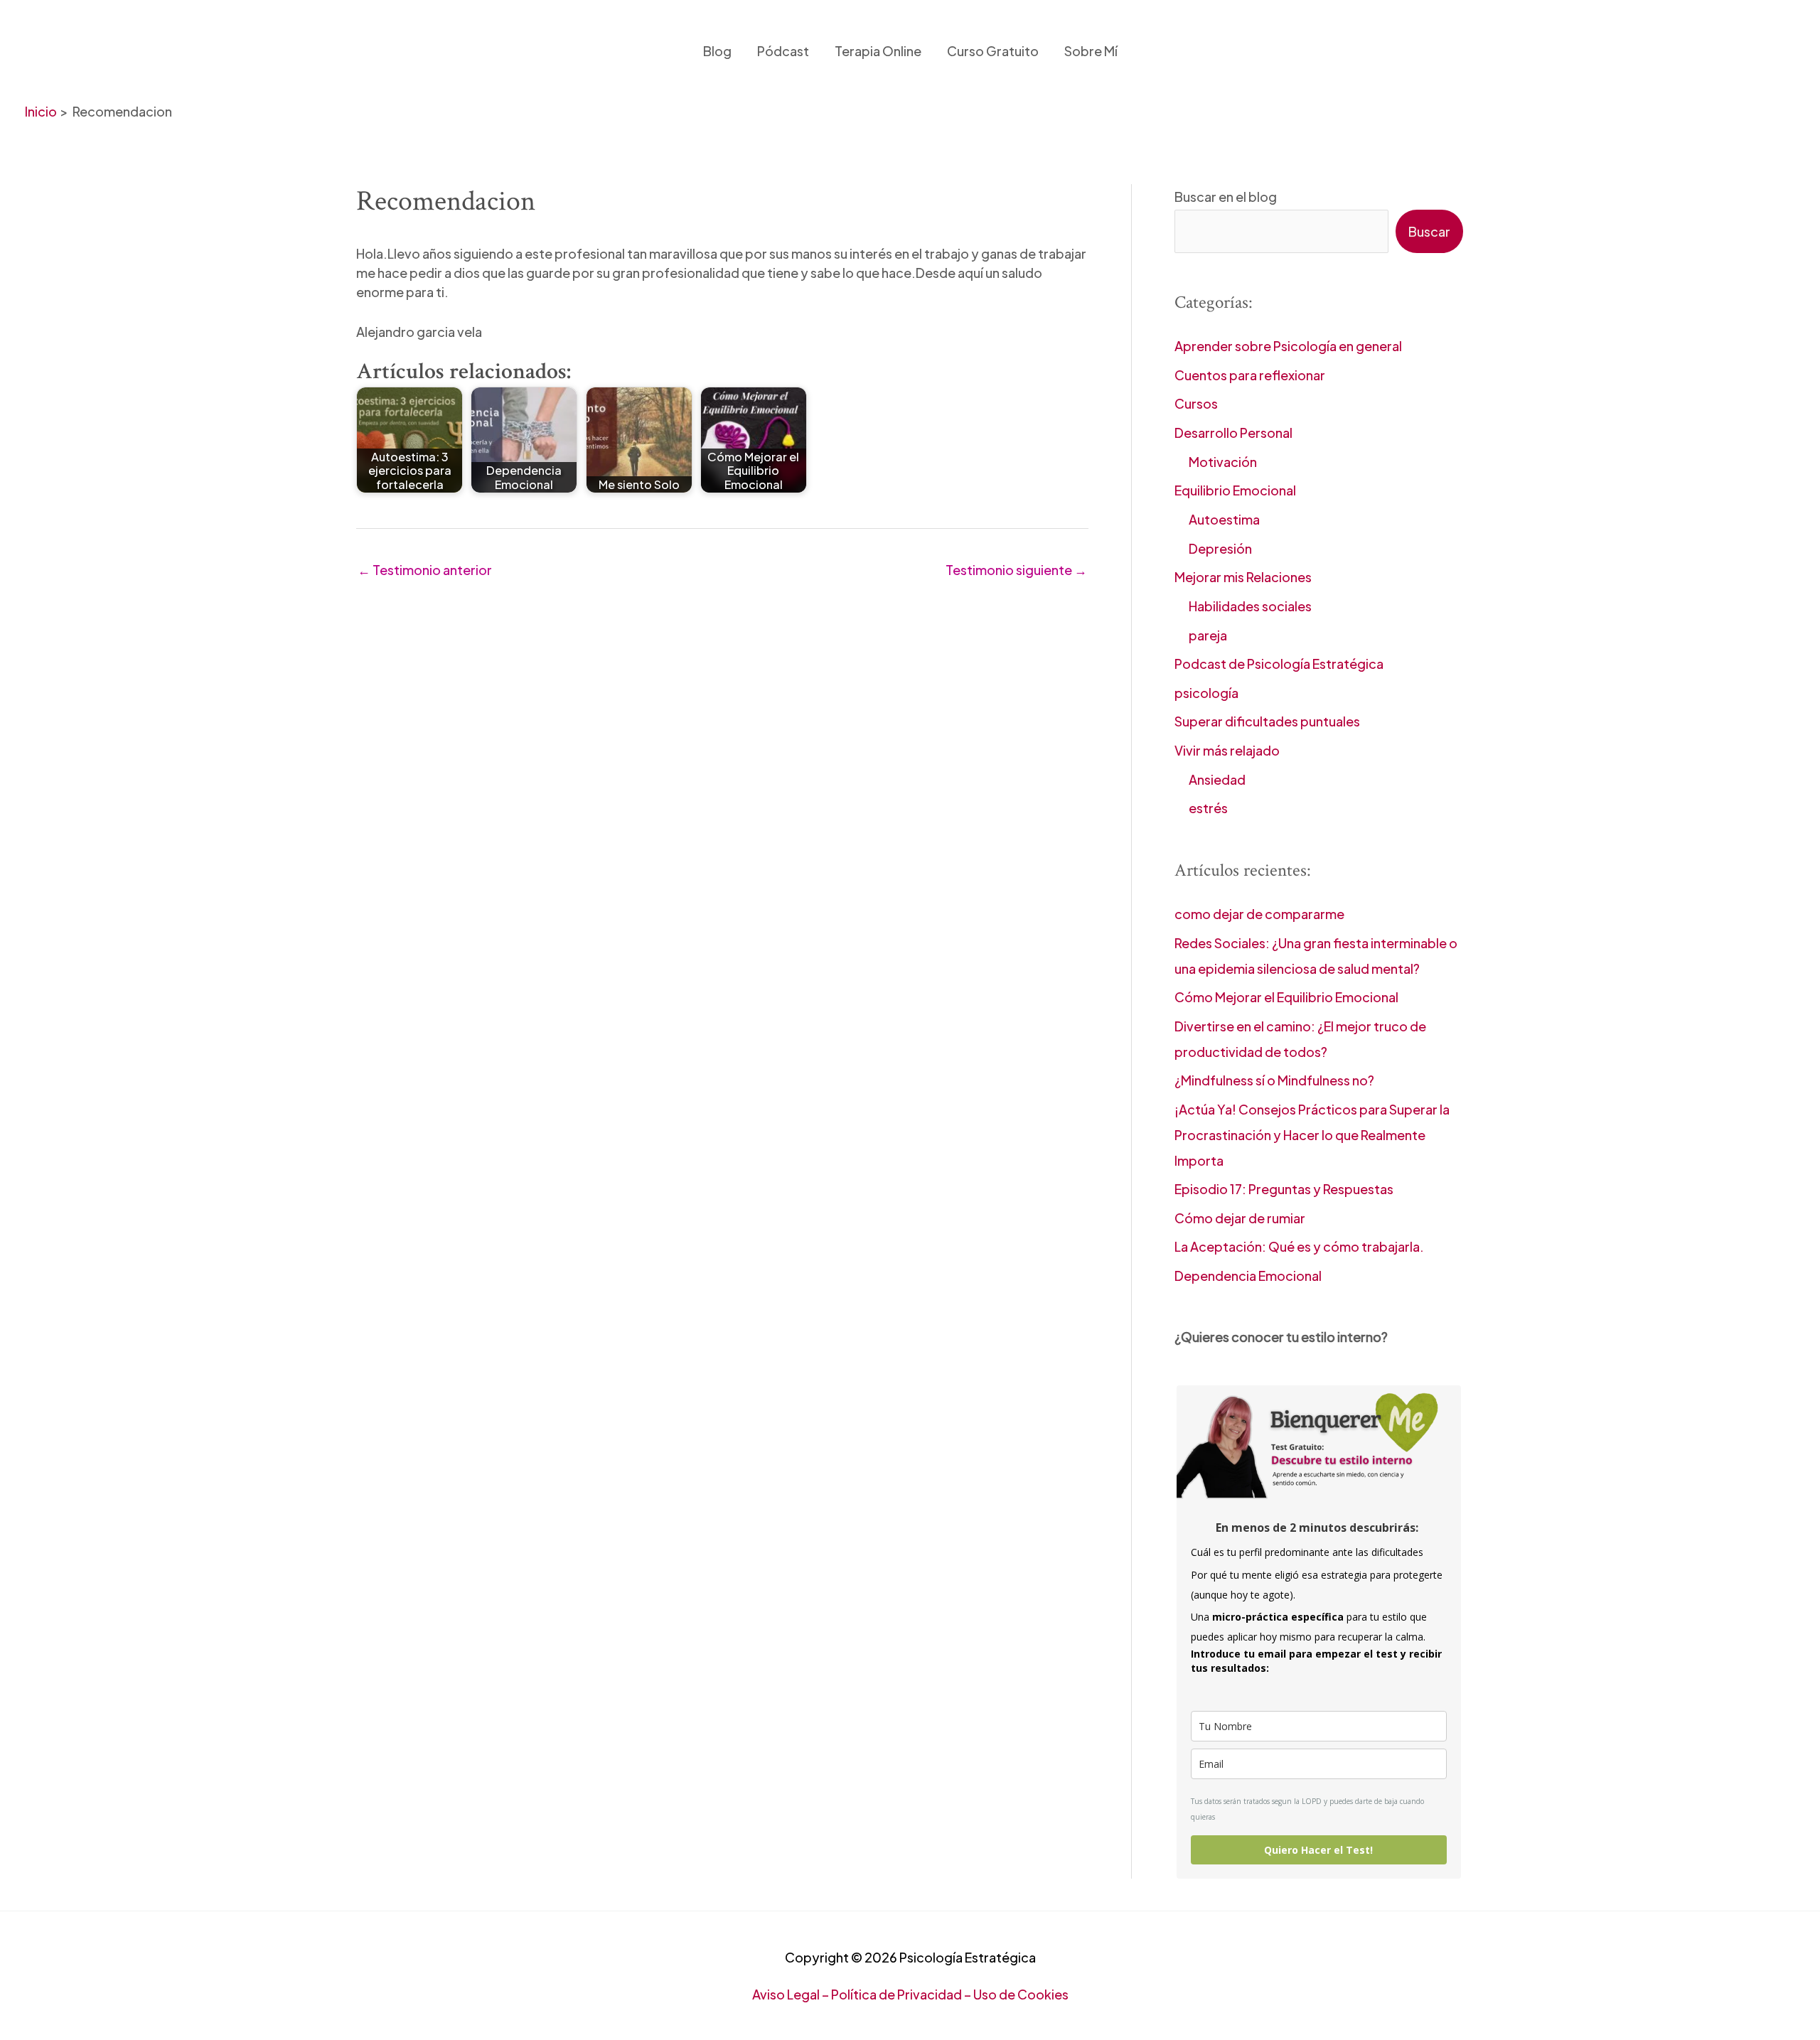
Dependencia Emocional (1248, 1276)
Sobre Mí (1091, 51)
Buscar (1429, 231)
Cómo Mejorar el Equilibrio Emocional (1286, 997)
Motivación (1223, 462)
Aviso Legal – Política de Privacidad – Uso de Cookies (910, 1994)
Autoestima (1224, 519)
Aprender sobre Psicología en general (1288, 346)
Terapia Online (878, 51)
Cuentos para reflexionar (1250, 375)
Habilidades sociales (1250, 606)
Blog (717, 51)
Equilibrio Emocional (1235, 490)
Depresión (1220, 548)
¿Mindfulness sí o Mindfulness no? (1274, 1080)
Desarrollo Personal (1233, 433)
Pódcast (783, 51)
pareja (1208, 635)
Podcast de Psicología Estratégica (1279, 664)
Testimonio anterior (425, 570)
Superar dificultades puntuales (1267, 721)
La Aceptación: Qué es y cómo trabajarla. (1299, 1246)
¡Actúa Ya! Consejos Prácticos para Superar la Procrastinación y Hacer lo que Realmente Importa (1312, 1135)
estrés (1208, 808)
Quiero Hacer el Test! (1318, 1850)
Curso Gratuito (993, 51)
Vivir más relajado (1227, 750)
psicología (1206, 693)
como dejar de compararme (1259, 914)
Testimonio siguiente (1016, 570)
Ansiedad (1217, 779)
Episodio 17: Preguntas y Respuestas (1284, 1189)
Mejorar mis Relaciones (1243, 577)
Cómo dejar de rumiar (1240, 1218)
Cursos (1196, 403)
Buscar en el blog (1226, 197)
